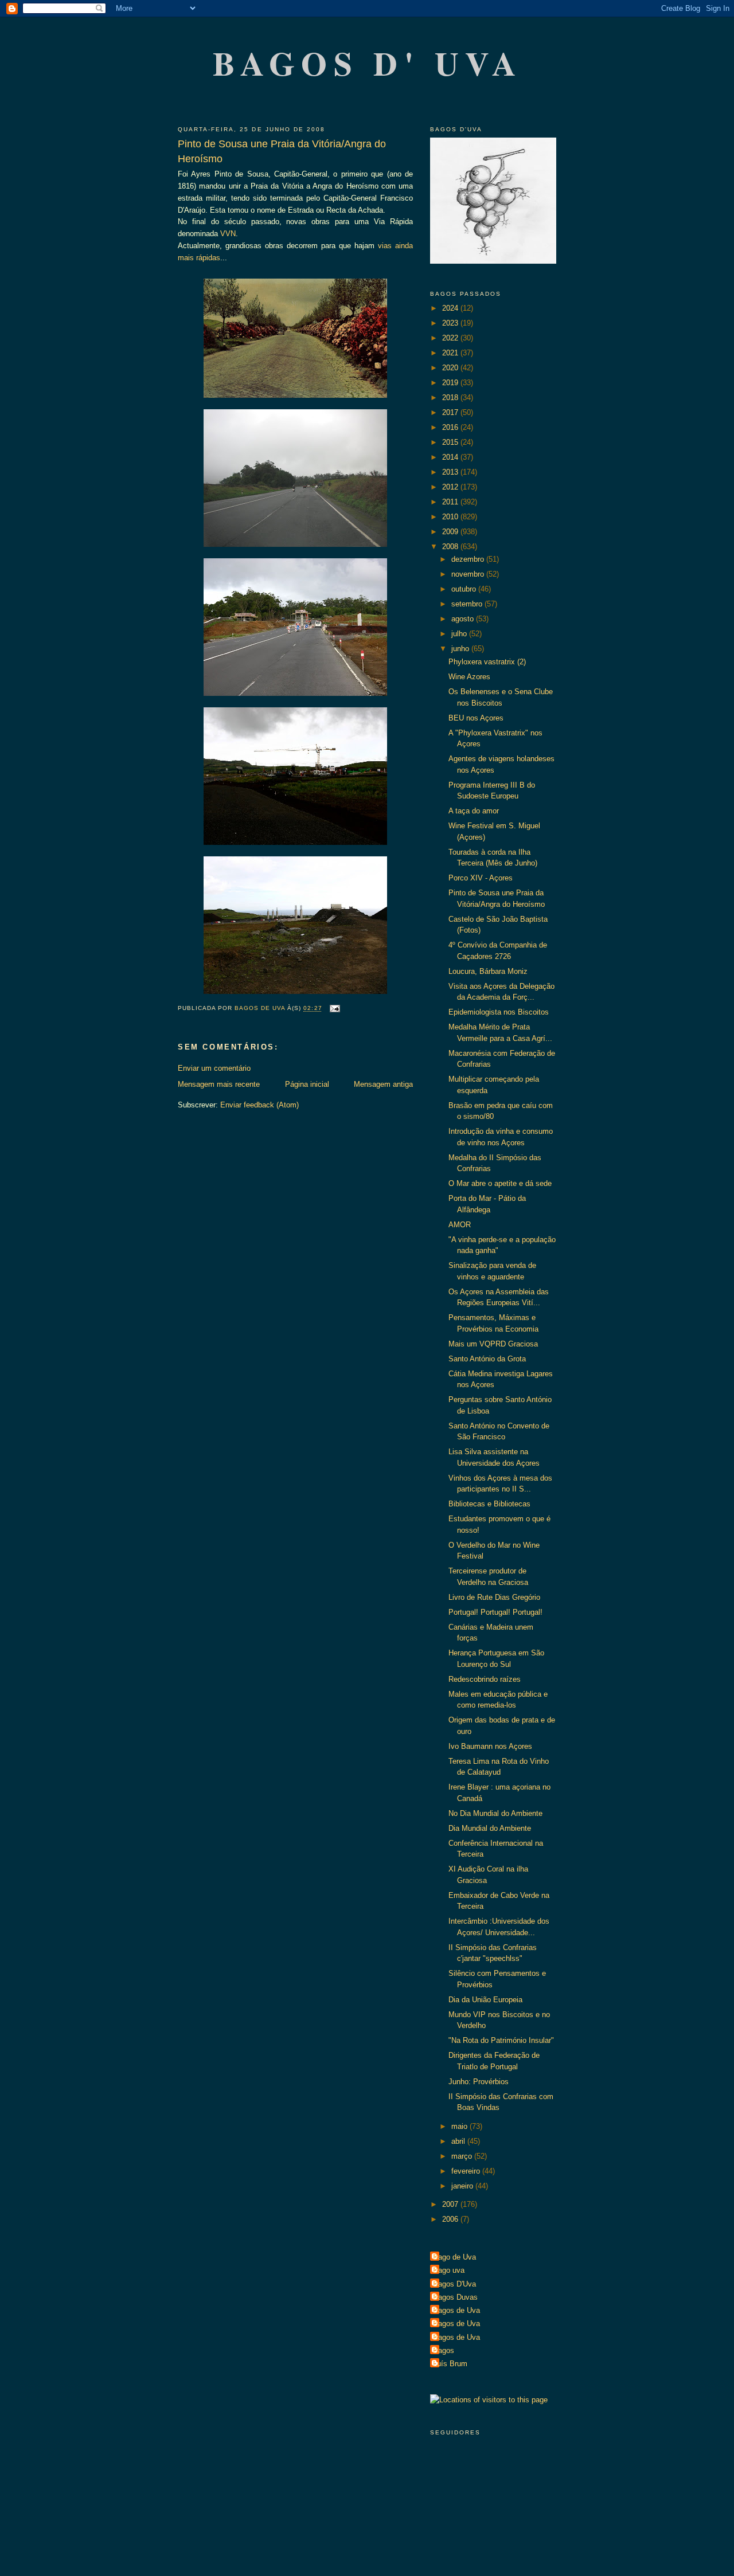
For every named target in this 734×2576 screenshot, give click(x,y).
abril (459, 2141)
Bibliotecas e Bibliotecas (489, 1504)
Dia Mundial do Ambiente (490, 1828)
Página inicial (307, 1084)
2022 (451, 338)
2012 (451, 487)
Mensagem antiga (383, 1084)
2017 (451, 412)
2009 (451, 532)
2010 (451, 517)
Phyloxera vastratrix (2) (487, 662)
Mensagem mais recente (219, 1084)
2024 (451, 308)
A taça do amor (474, 811)
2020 (451, 368)
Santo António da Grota (487, 1359)
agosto (464, 619)
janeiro (463, 2186)
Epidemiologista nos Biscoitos (499, 1012)
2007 (451, 2204)
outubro (465, 589)
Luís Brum (450, 2364)
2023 (451, 323)
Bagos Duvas (455, 2297)
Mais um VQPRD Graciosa (493, 1344)
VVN (228, 234)
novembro (469, 574)
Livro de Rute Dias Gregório (494, 1597)
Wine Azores (469, 677)
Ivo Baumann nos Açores (490, 1746)
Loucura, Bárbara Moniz (488, 971)
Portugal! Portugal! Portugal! (495, 1612)
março (463, 2156)
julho (460, 634)
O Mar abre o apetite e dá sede (500, 1183)
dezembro (469, 559)
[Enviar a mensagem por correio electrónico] (335, 1009)
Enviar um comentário (214, 1068)
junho (461, 649)
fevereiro (467, 2171)
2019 (451, 383)
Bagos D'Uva (454, 2284)
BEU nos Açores (476, 718)
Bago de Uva (454, 2257)
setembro (468, 604)
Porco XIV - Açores (481, 878)
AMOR (460, 1225)
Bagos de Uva (456, 2310)
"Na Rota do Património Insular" (501, 2040)
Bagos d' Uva (368, 63)
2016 (451, 427)
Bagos (444, 2350)
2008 (451, 547)
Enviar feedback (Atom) (259, 1105)
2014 (451, 457)
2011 (451, 502)
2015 (451, 442)
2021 (451, 353)
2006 (451, 2219)
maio (460, 2126)
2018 (451, 398)
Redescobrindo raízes (485, 1679)
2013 (451, 472)
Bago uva (449, 2270)
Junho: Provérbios (479, 2082)
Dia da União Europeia (485, 2000)
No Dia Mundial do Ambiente (495, 1813)
